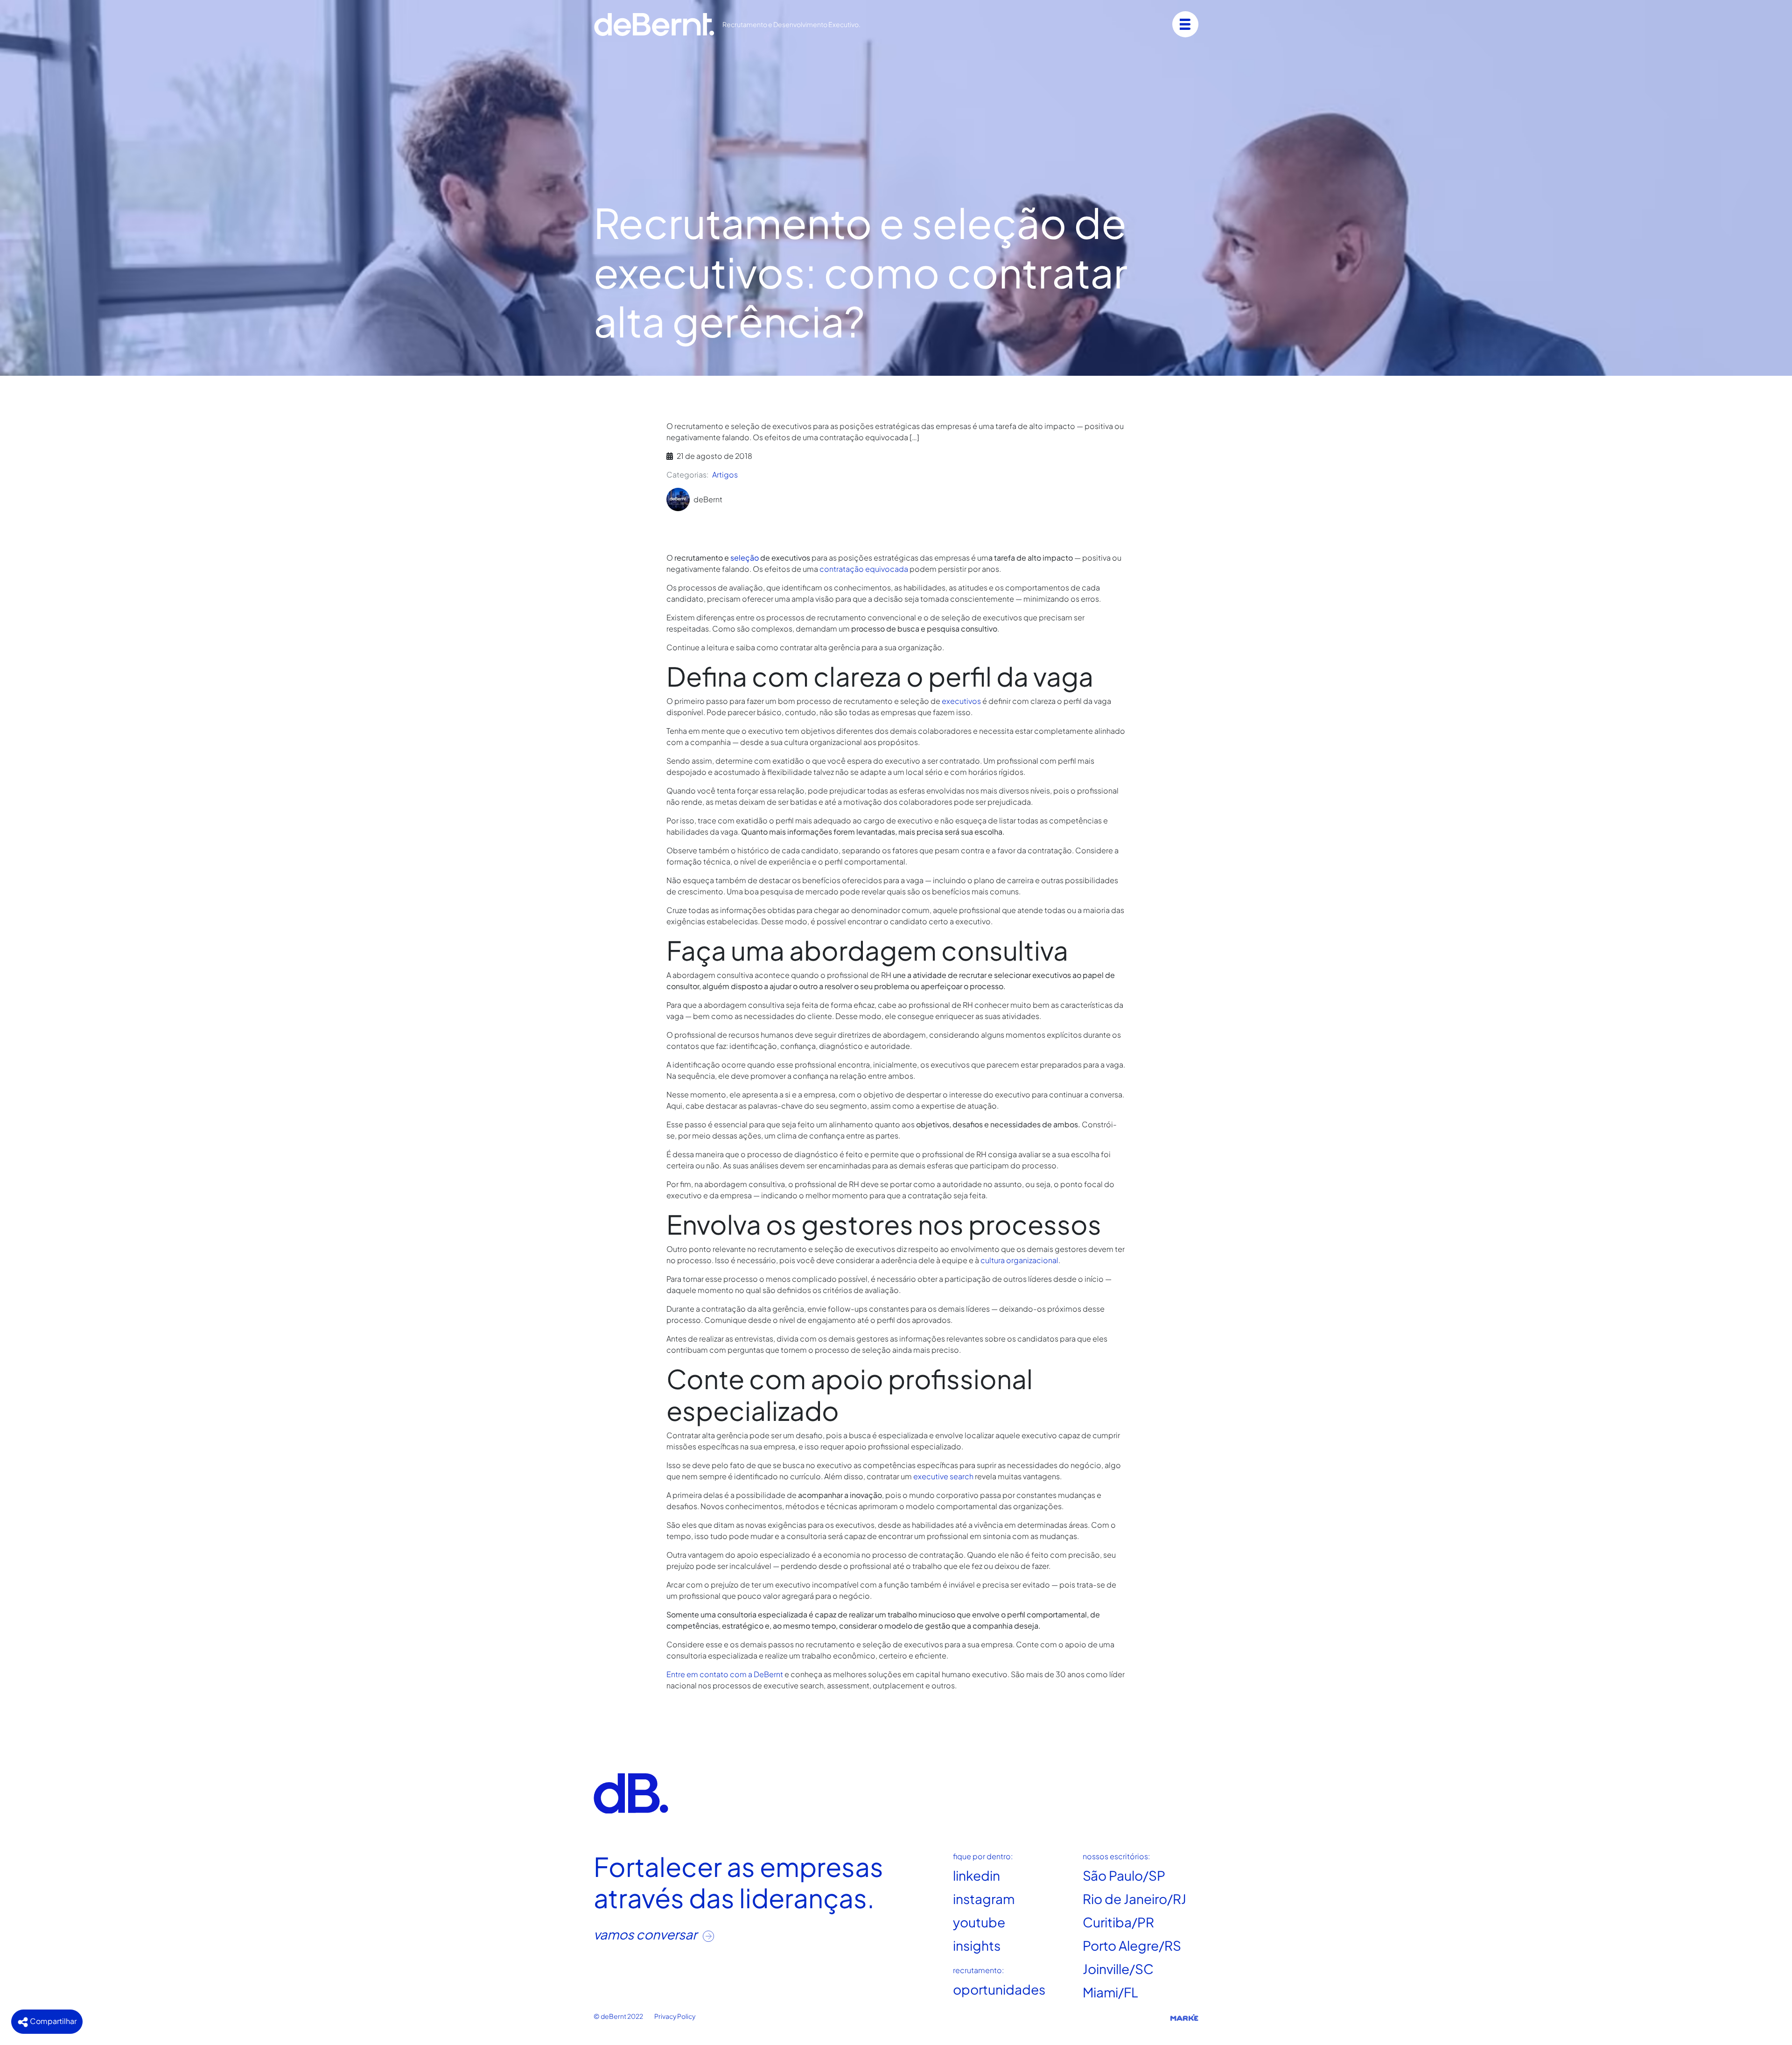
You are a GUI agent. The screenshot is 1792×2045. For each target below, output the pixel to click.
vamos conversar (646, 1934)
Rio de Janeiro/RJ (1134, 1899)
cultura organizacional (1019, 1260)
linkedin (976, 1875)
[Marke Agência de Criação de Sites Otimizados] (1184, 2017)
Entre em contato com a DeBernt (725, 1674)
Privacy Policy (675, 2016)
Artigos (725, 474)
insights (977, 1945)
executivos (961, 701)
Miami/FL (1110, 1992)
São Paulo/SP (1124, 1875)
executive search (943, 1476)
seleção (745, 558)
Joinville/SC (1118, 1969)
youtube (979, 1922)
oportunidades (999, 1989)
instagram (984, 1899)
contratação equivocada (864, 569)
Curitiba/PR (1118, 1922)
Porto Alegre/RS (1132, 1945)
